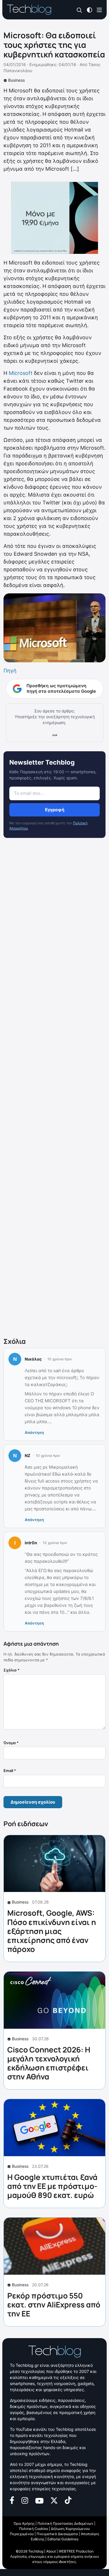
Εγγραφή (55, 810)
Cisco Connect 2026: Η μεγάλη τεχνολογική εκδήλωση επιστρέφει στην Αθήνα (49, 2063)
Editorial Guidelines (63, 2539)
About (51, 2551)
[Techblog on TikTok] (68, 2500)
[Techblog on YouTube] (39, 2500)
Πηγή (10, 671)
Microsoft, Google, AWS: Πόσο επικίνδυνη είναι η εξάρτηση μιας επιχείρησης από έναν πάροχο (52, 1931)
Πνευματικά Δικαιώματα (57, 2534)
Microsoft (21, 373)
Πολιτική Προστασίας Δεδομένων (65, 2523)
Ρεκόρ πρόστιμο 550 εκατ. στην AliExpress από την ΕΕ (54, 2305)
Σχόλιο (11, 1670)
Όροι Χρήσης (24, 2523)
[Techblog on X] (54, 2500)
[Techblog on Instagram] (25, 2500)
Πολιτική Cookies (34, 2529)
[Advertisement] (54, 1089)
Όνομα (11, 1743)
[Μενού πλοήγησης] (99, 9)
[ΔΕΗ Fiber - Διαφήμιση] (54, 218)
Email (10, 1771)
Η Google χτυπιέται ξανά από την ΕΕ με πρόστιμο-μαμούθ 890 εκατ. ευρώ (52, 2186)
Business (16, 80)
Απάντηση (34, 1432)
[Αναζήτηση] (79, 10)
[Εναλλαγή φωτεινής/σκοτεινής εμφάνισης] (90, 9)
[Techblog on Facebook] (12, 2500)
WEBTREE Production (76, 2551)
